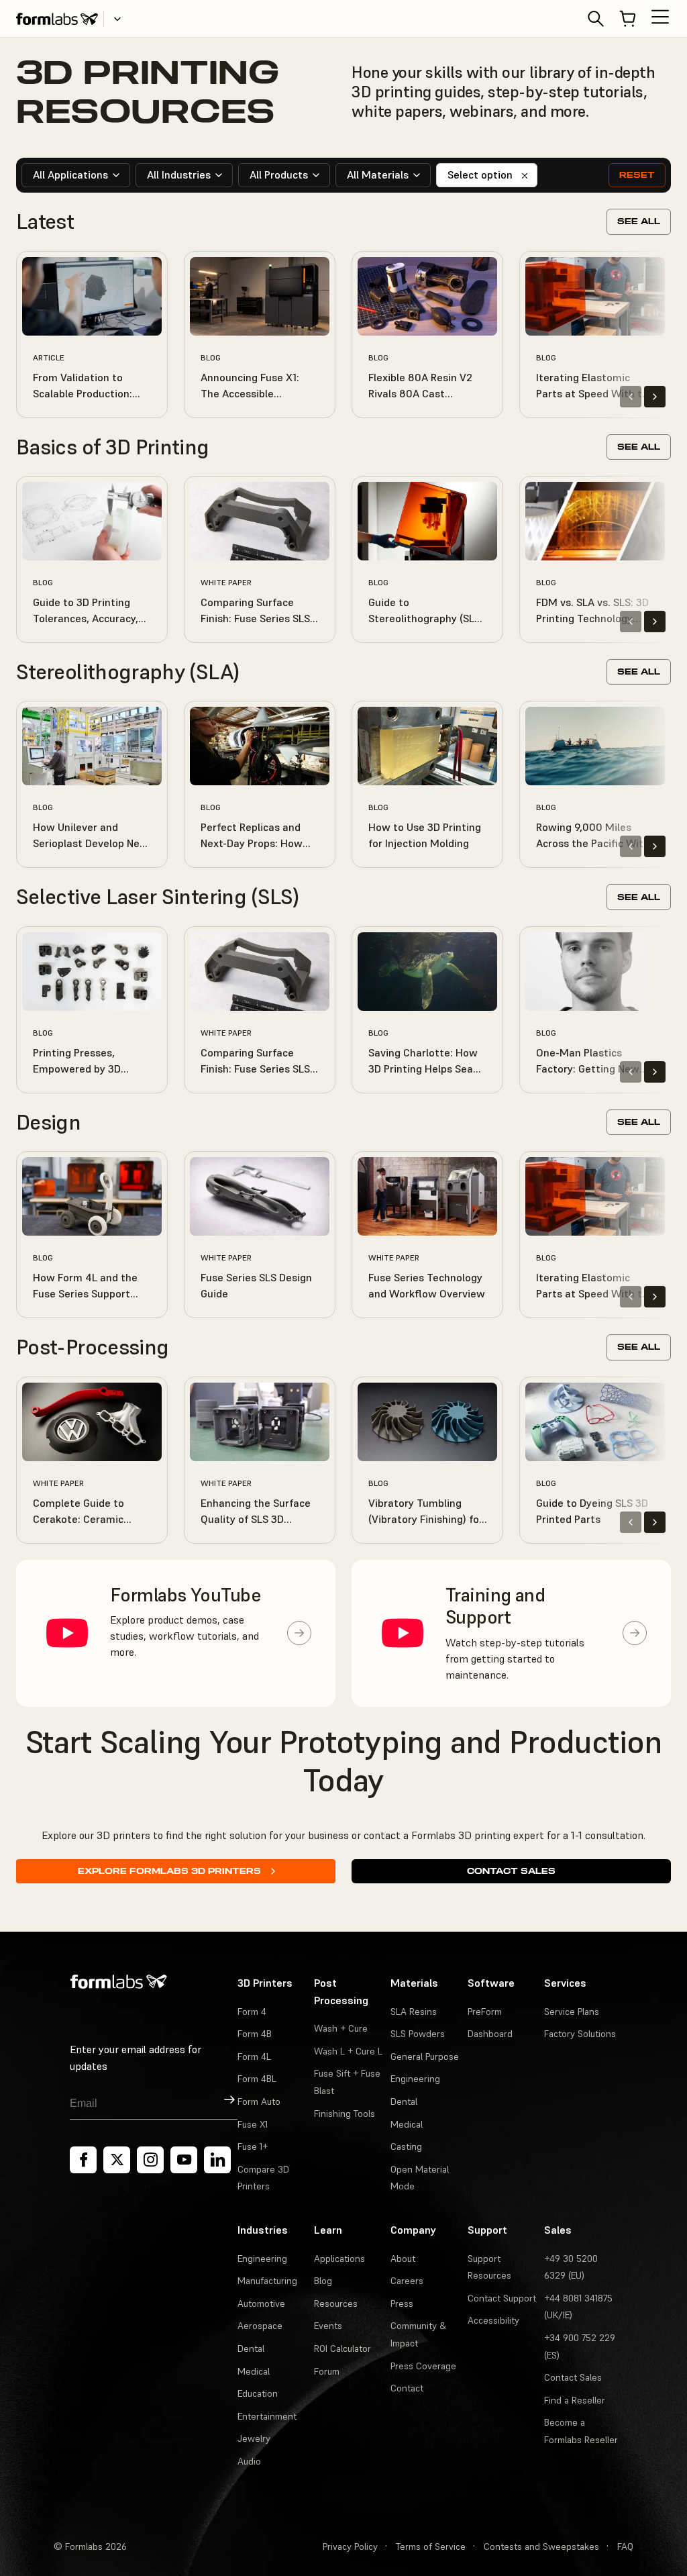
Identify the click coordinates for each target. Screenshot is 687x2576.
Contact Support (502, 2298)
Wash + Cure (341, 2028)
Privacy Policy (350, 2546)
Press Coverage (423, 2366)
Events (328, 2326)
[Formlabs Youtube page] (184, 2160)
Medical (407, 2124)
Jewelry (254, 2438)
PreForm (485, 2012)
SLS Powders (418, 2034)
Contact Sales (511, 1871)
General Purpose (425, 2057)
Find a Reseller (575, 2400)
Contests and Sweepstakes (541, 2546)
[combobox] (76, 175)
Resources (336, 2303)
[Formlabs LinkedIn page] (217, 2160)
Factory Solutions (580, 2034)
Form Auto (259, 2101)
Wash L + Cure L (348, 2051)
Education (258, 2393)
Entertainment (267, 2416)
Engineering (415, 2079)
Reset (637, 175)
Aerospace (260, 2326)
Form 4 (252, 2012)
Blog (323, 2281)
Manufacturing (267, 2281)
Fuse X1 (253, 2124)
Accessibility (493, 2320)
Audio (249, 2461)
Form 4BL (257, 2079)
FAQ (625, 2546)
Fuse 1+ (253, 2146)
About (403, 2259)
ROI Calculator (342, 2348)
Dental (404, 2101)
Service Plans (572, 2012)
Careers (407, 2281)
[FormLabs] (57, 19)
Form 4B (255, 2034)
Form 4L (254, 2057)
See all (639, 221)
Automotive (261, 2303)
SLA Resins (414, 2012)
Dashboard (490, 2034)
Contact (407, 2388)
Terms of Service (431, 2546)
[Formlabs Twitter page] (117, 2160)
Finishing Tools (345, 2114)
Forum (327, 2371)
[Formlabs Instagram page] (150, 2160)
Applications (339, 2259)
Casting (406, 2146)
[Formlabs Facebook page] (83, 2160)
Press (402, 2303)
